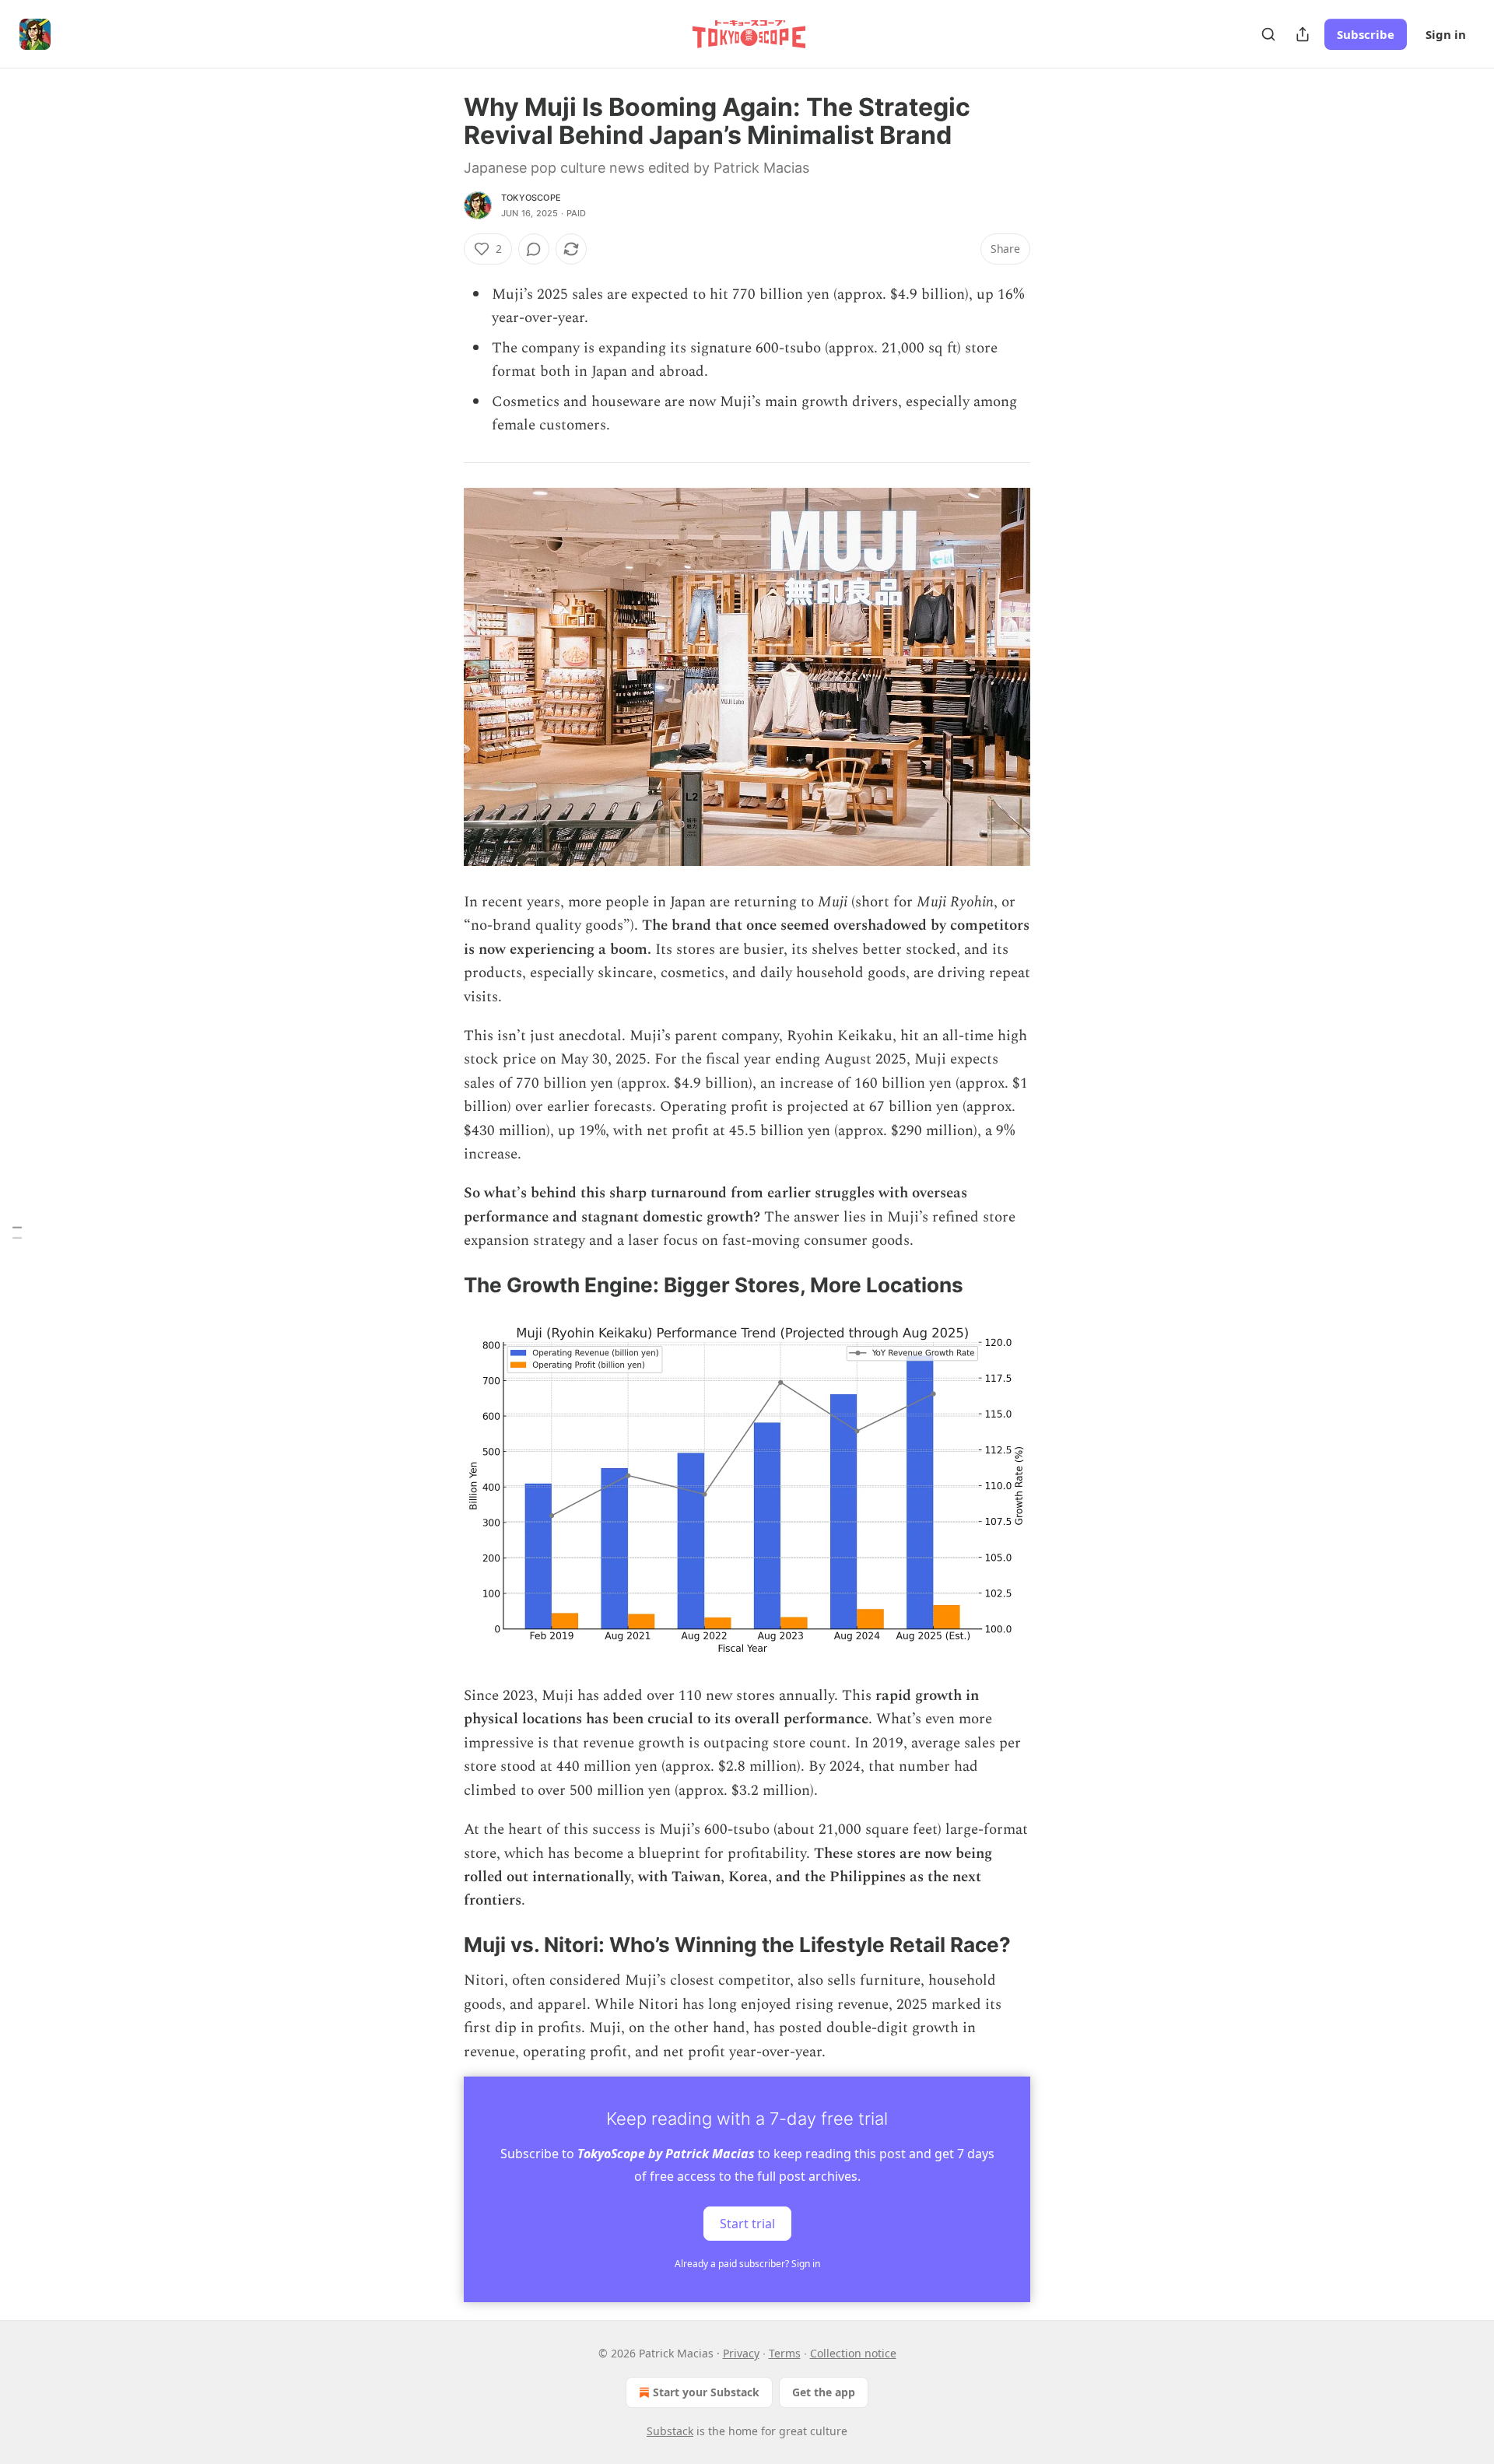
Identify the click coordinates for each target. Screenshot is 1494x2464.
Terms (785, 2353)
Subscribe (1366, 34)
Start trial (747, 2224)
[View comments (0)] (534, 249)
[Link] (442, 1285)
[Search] (1268, 34)
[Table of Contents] (17, 1232)
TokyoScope (531, 198)
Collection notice (853, 2353)
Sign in (1446, 34)
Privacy (741, 2353)
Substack (670, 2431)
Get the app (824, 2392)
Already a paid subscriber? (747, 2264)
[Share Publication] (1303, 34)
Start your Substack (706, 2392)
